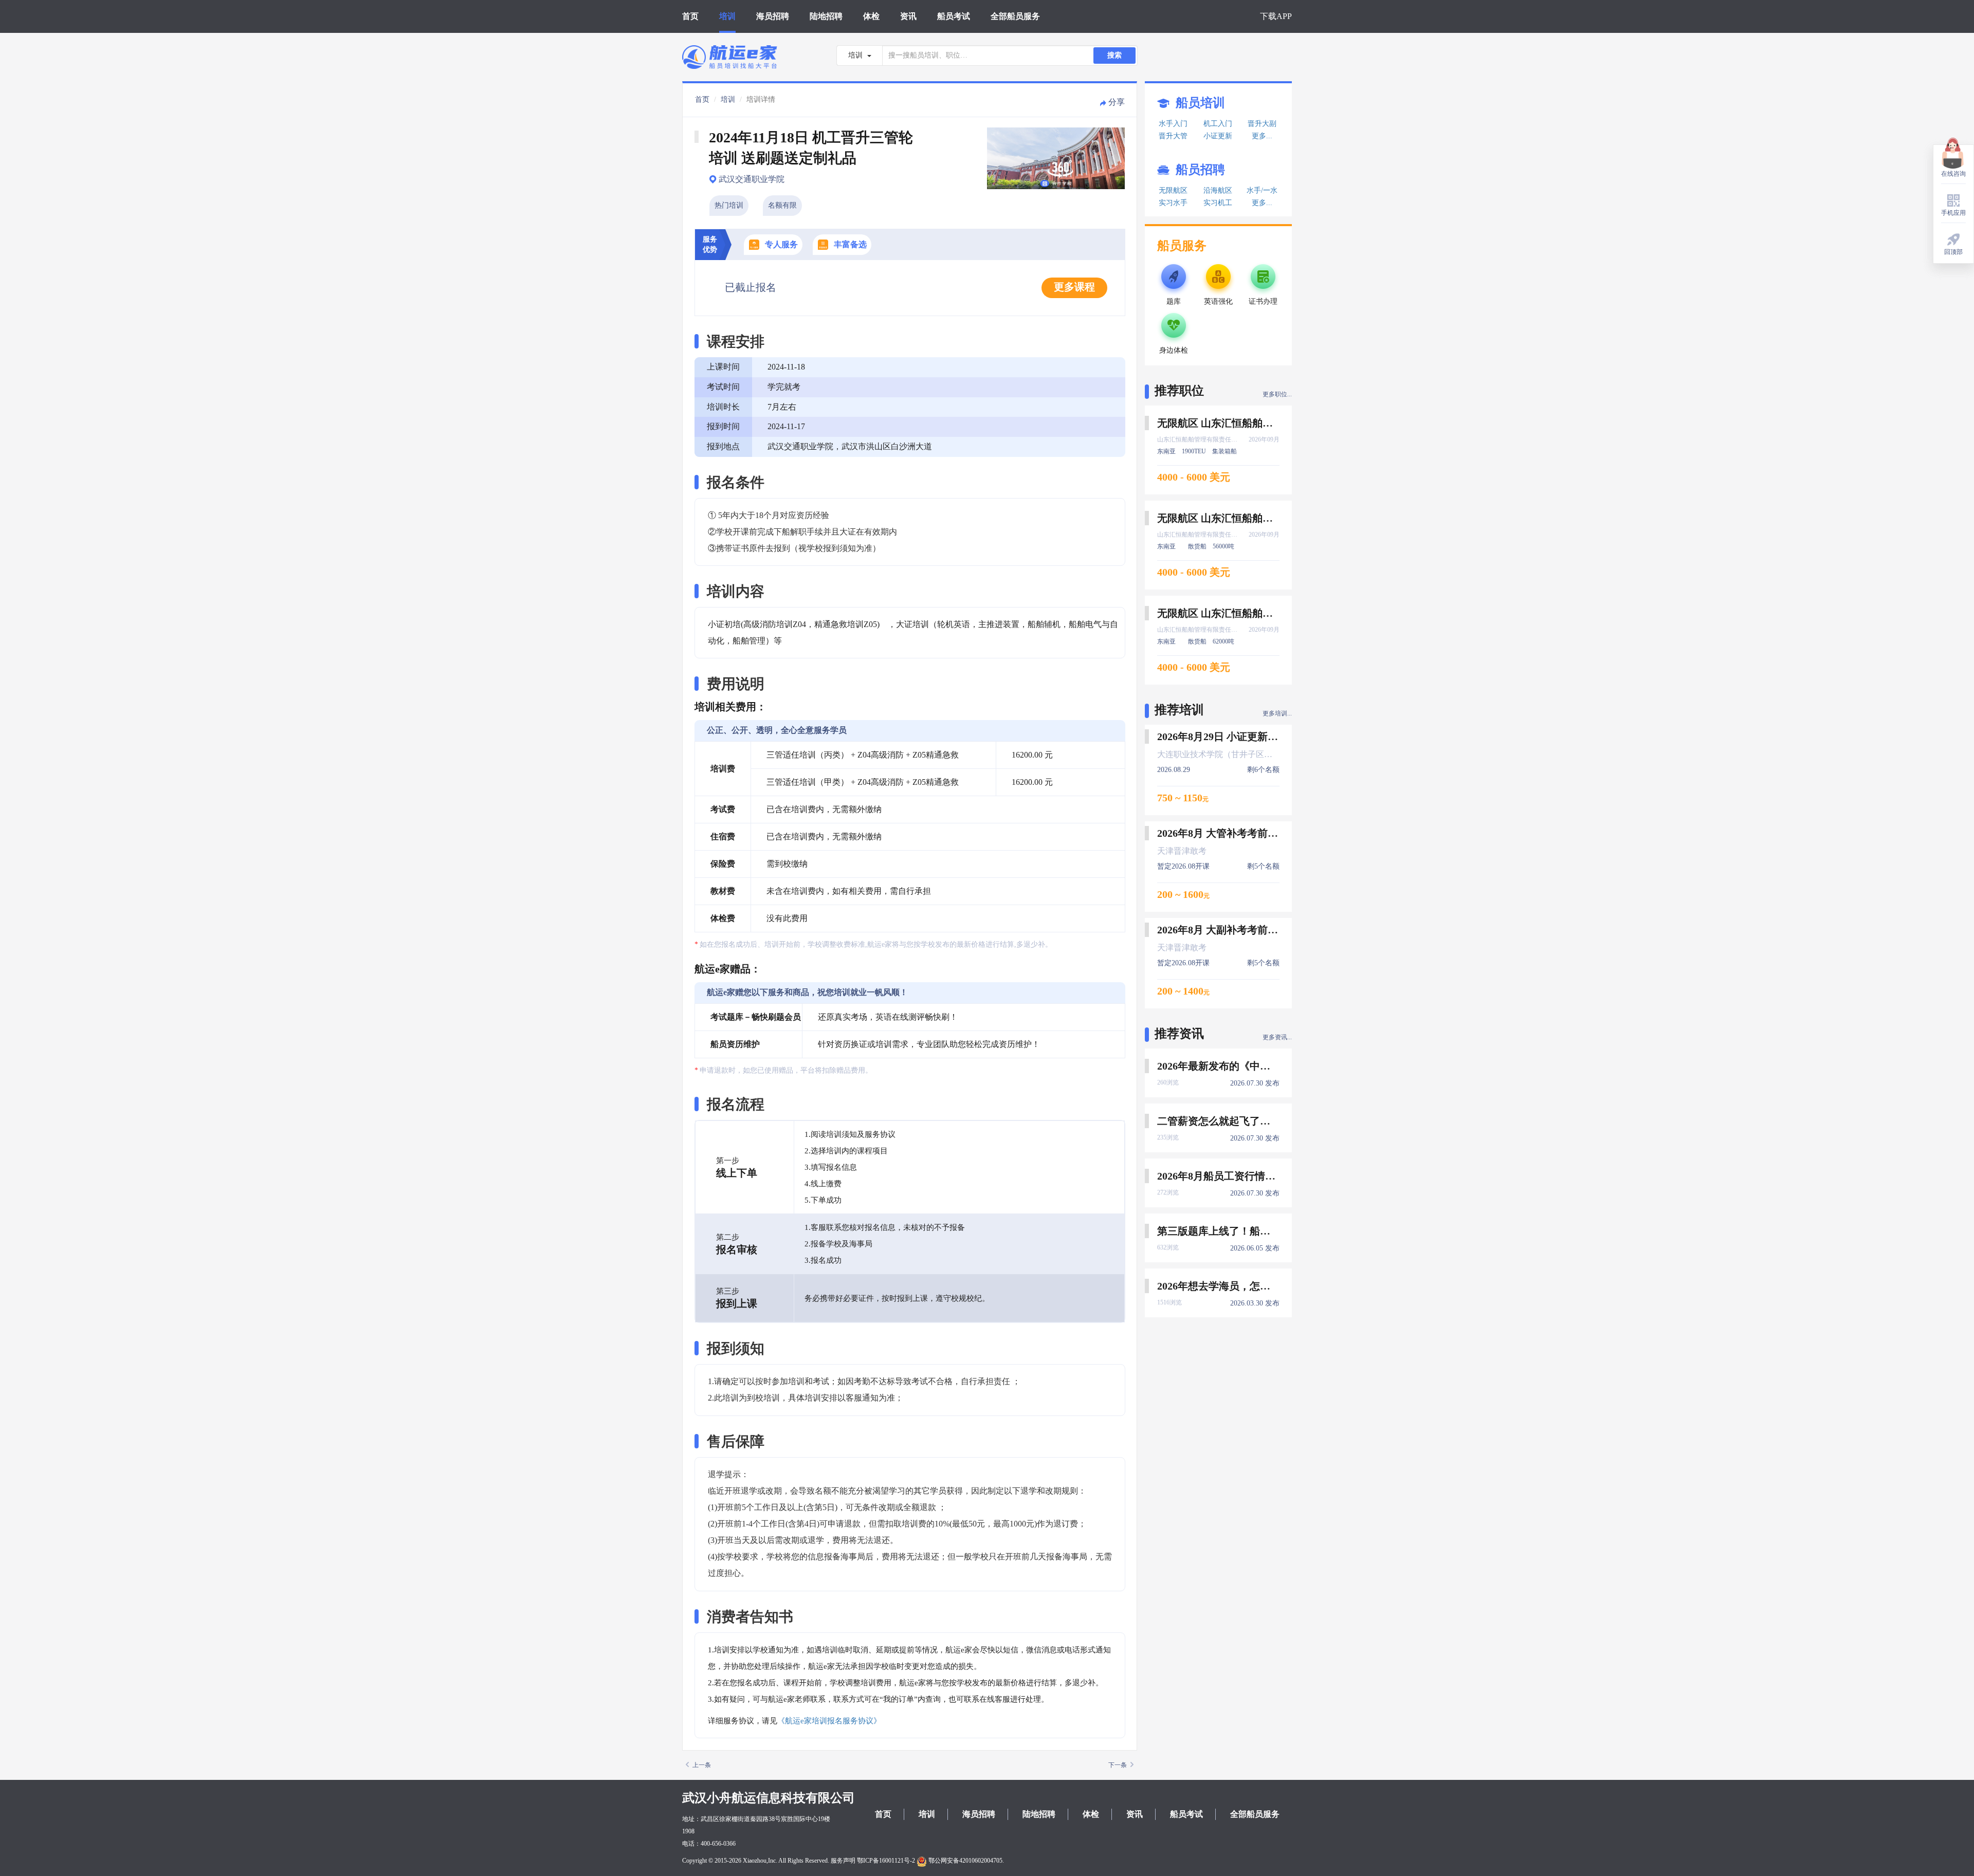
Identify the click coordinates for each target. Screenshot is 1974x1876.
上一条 (702, 1765)
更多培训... (1277, 713)
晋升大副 (1262, 124)
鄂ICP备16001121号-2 (886, 1861)
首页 (690, 16)
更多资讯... (1277, 1037)
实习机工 (1218, 203)
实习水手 (1173, 203)
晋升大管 (1173, 136)
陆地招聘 (826, 16)
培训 (727, 16)
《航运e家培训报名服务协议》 (829, 1721)
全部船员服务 (1015, 16)
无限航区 (1173, 190)
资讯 (908, 16)
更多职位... (1277, 394)
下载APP (1276, 16)
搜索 (1114, 55)
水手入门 (1173, 124)
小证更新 (1218, 136)
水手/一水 (1262, 190)
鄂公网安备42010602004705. (965, 1861)
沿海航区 (1218, 190)
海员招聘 (773, 16)
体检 (871, 16)
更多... (1262, 136)
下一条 (1118, 1765)
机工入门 (1218, 124)
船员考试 (954, 16)
